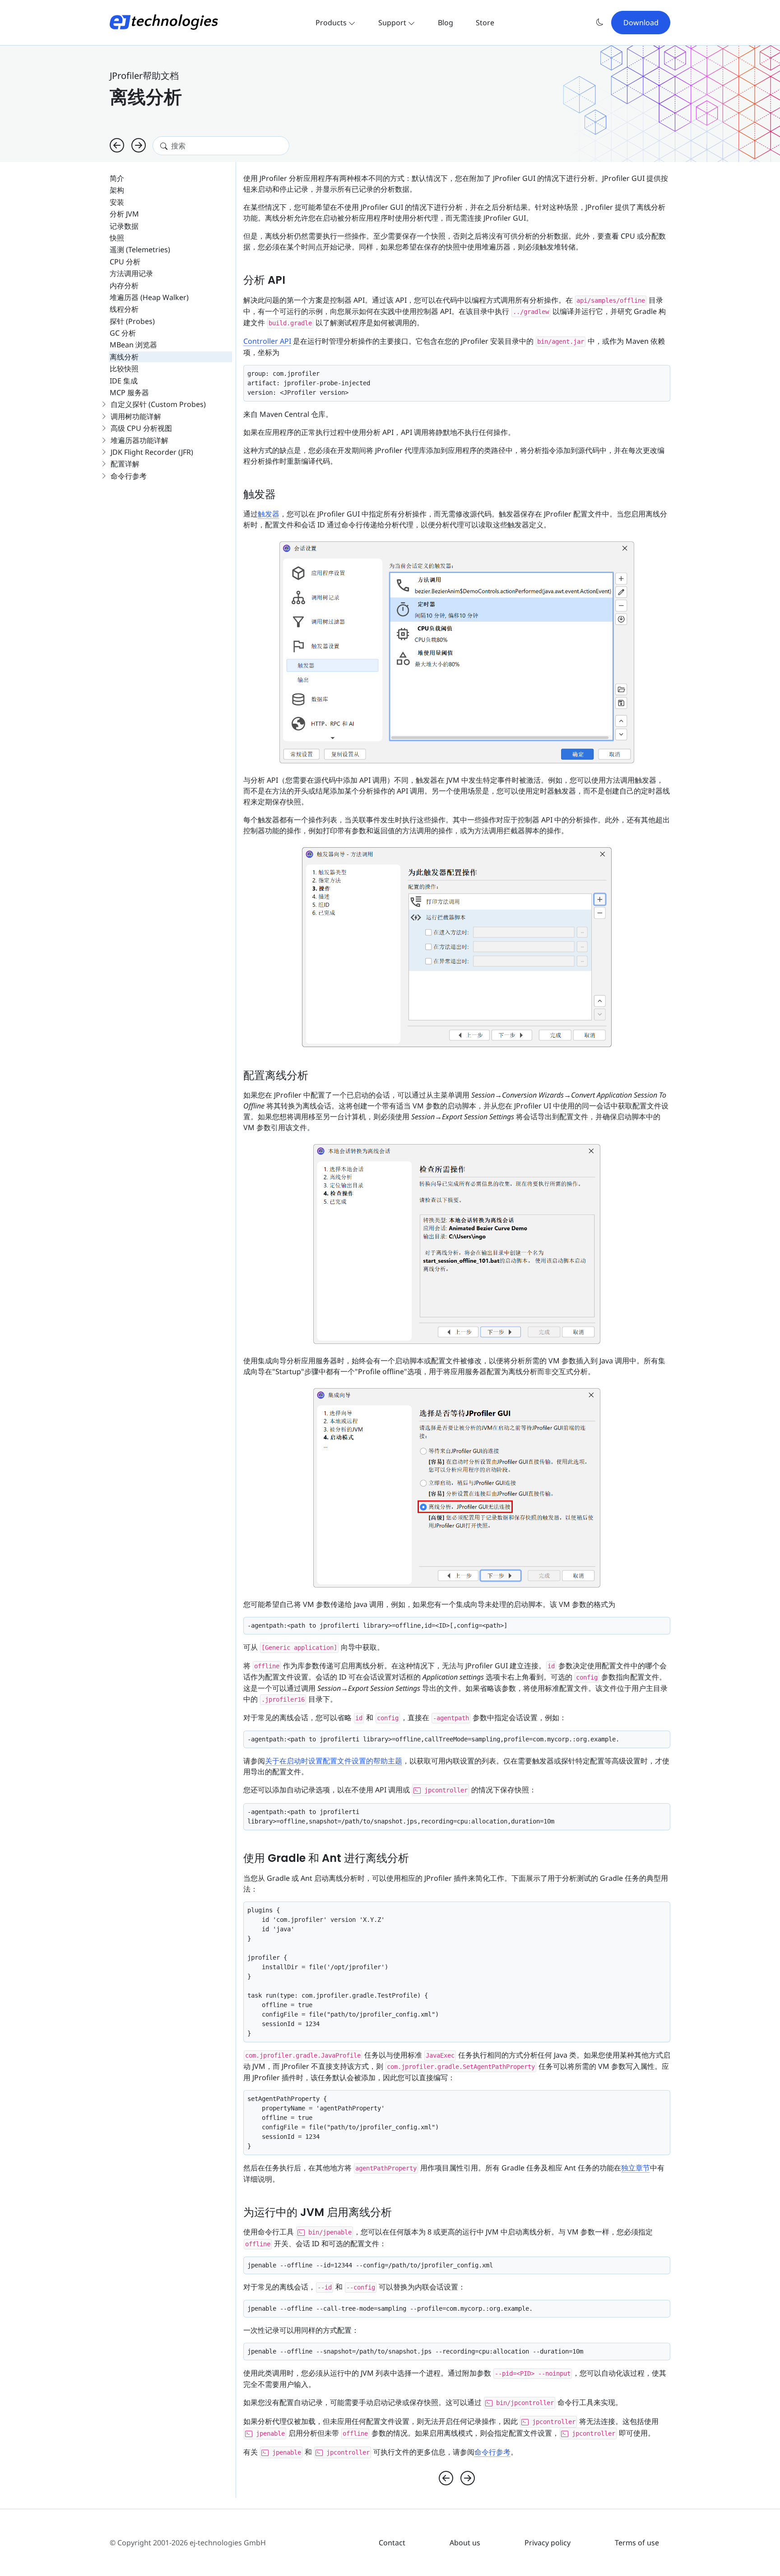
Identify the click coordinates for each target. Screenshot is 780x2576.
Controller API (267, 341)
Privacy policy (548, 2543)
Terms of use (637, 2543)
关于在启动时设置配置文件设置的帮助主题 (334, 1761)
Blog (446, 23)
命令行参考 (492, 2452)
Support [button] (393, 23)
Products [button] (332, 23)
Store (485, 23)
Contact (392, 2543)
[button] (600, 22)
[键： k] (139, 146)
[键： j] (117, 146)
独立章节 (636, 2168)
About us (465, 2543)
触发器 (269, 514)
